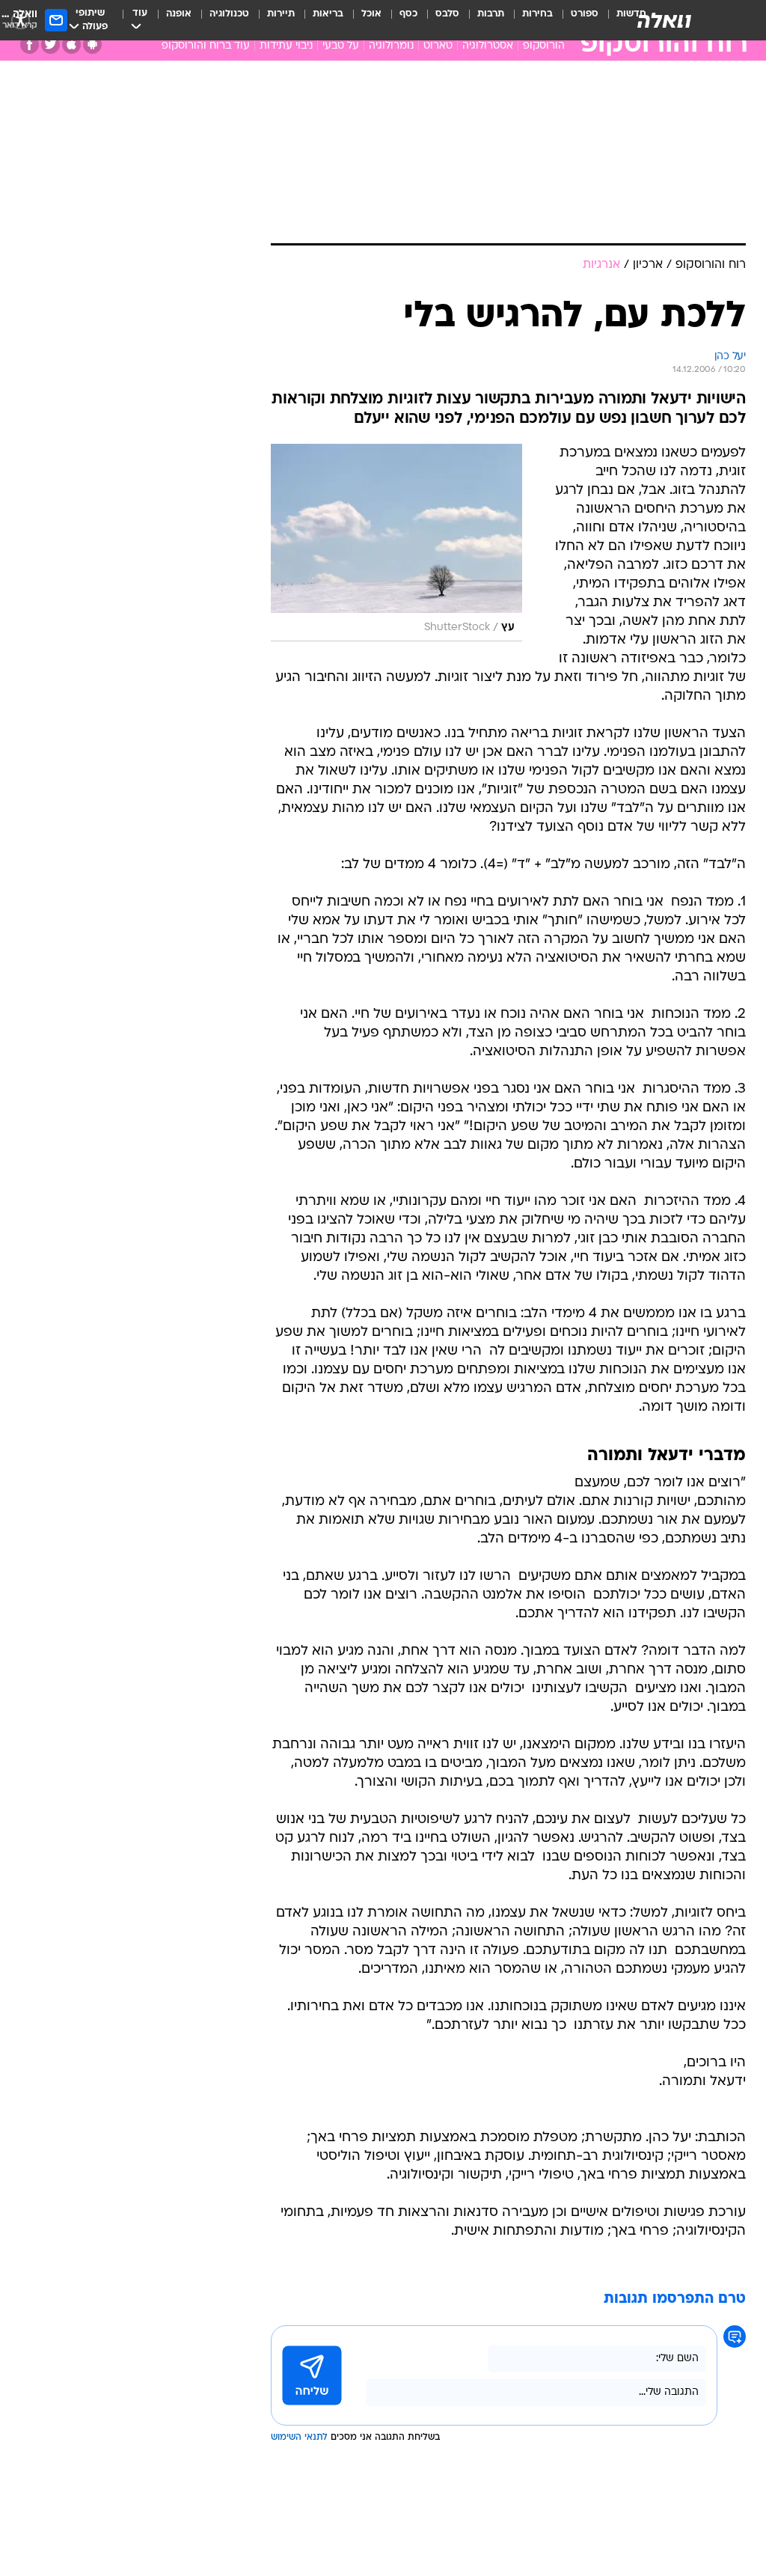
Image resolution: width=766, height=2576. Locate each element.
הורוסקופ (544, 46)
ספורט (585, 14)
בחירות (537, 14)
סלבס (447, 14)
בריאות (328, 14)
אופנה (179, 14)
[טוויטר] (50, 45)
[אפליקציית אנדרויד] (92, 45)
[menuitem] (576, 20)
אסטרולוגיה (488, 46)
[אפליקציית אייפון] (71, 45)
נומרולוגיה (391, 46)
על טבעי (341, 46)
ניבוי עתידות (286, 46)
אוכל (371, 14)
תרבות (491, 14)
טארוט (438, 46)
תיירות (281, 14)
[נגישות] (21, 20)
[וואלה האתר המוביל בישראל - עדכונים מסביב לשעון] (664, 20)
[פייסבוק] (30, 45)
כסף (408, 14)
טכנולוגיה (229, 14)
